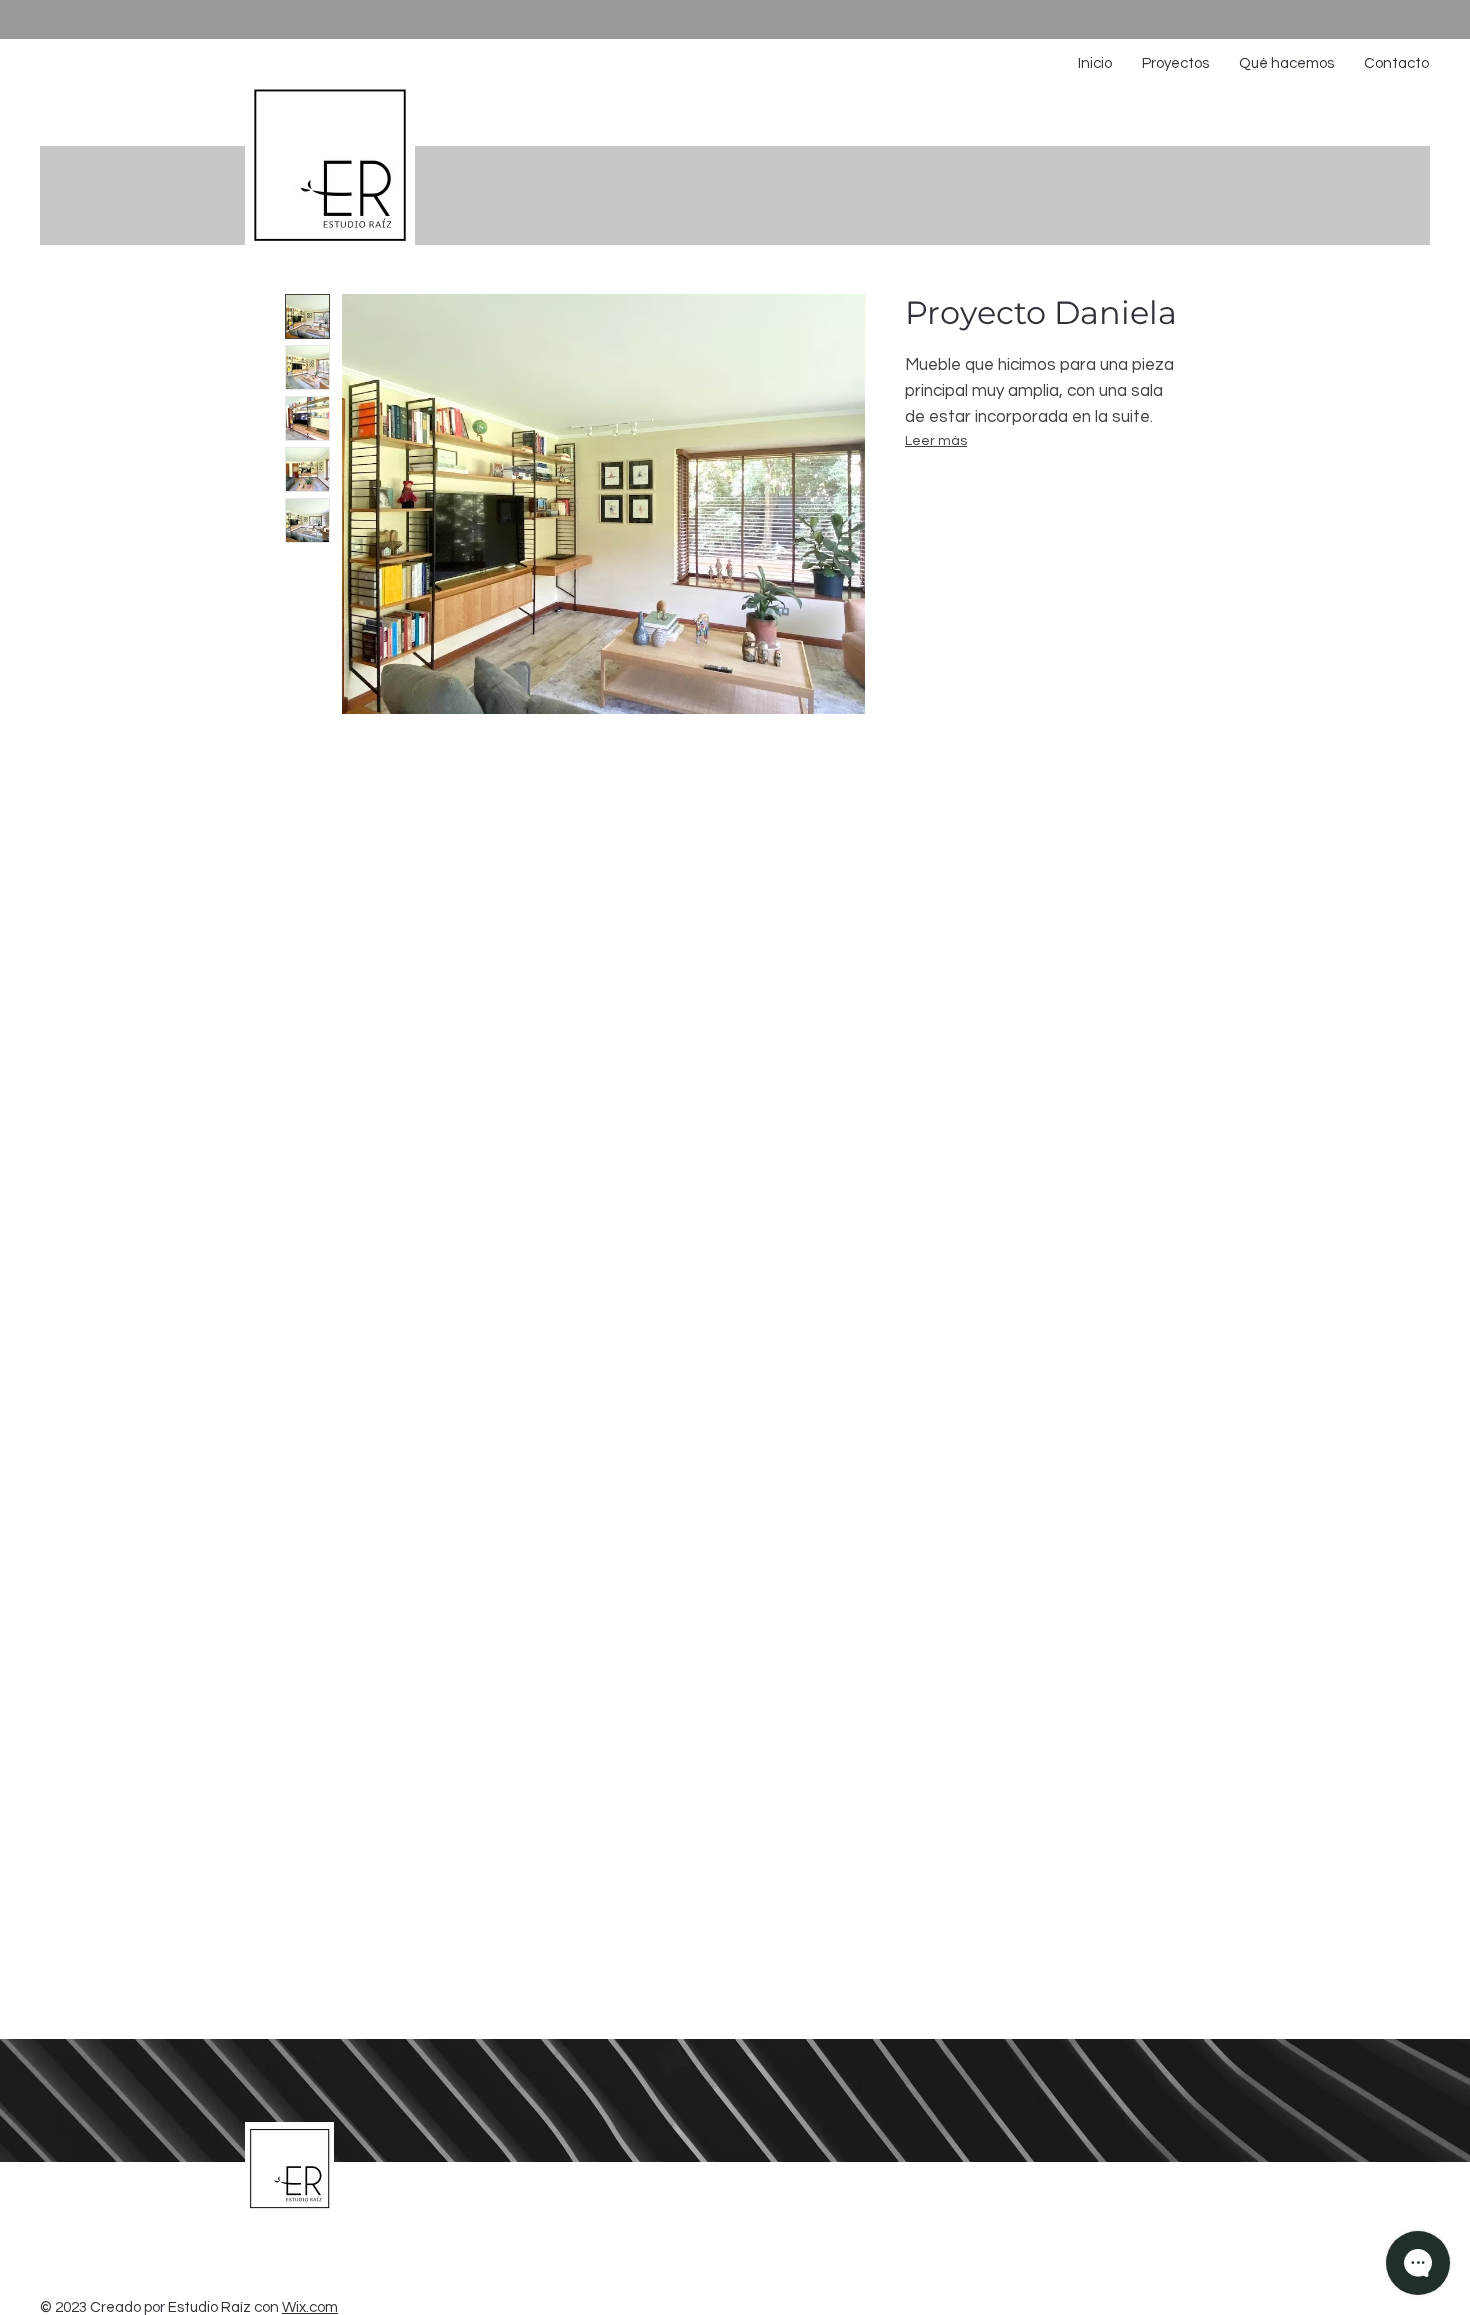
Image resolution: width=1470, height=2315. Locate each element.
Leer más (936, 441)
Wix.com (310, 2307)
